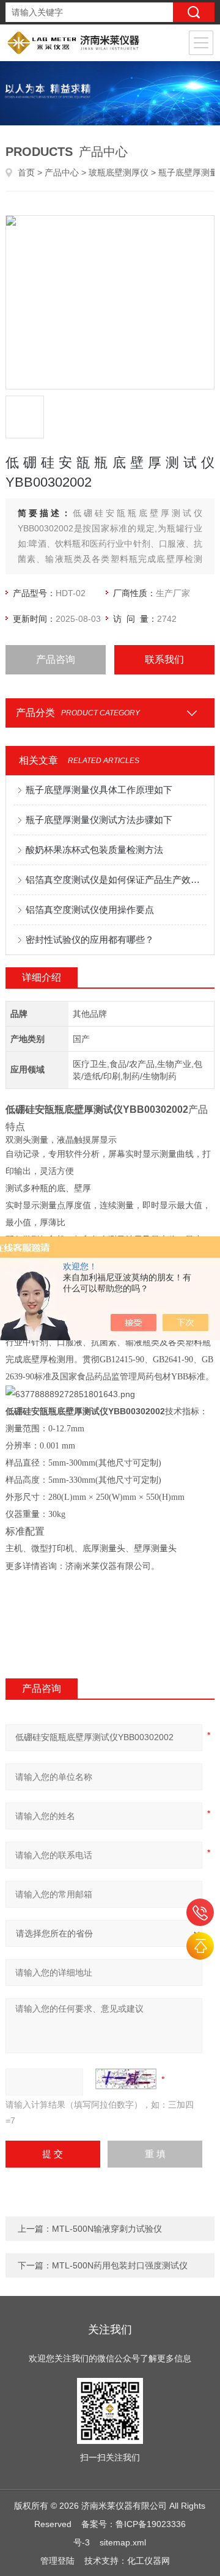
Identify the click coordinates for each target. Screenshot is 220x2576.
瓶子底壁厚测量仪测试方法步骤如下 (99, 820)
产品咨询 (56, 659)
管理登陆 (57, 2561)
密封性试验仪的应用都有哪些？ (90, 939)
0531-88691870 (200, 1912)
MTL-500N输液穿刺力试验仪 (107, 2229)
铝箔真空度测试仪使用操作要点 (90, 910)
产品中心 (62, 172)
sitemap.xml (123, 2542)
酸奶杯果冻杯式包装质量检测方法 (94, 850)
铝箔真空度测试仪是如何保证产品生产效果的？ (116, 880)
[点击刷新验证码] (126, 2079)
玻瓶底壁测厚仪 (119, 172)
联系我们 (164, 659)
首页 (26, 172)
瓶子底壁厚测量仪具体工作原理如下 (99, 790)
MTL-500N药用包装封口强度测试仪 (120, 2265)
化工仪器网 (148, 2561)
